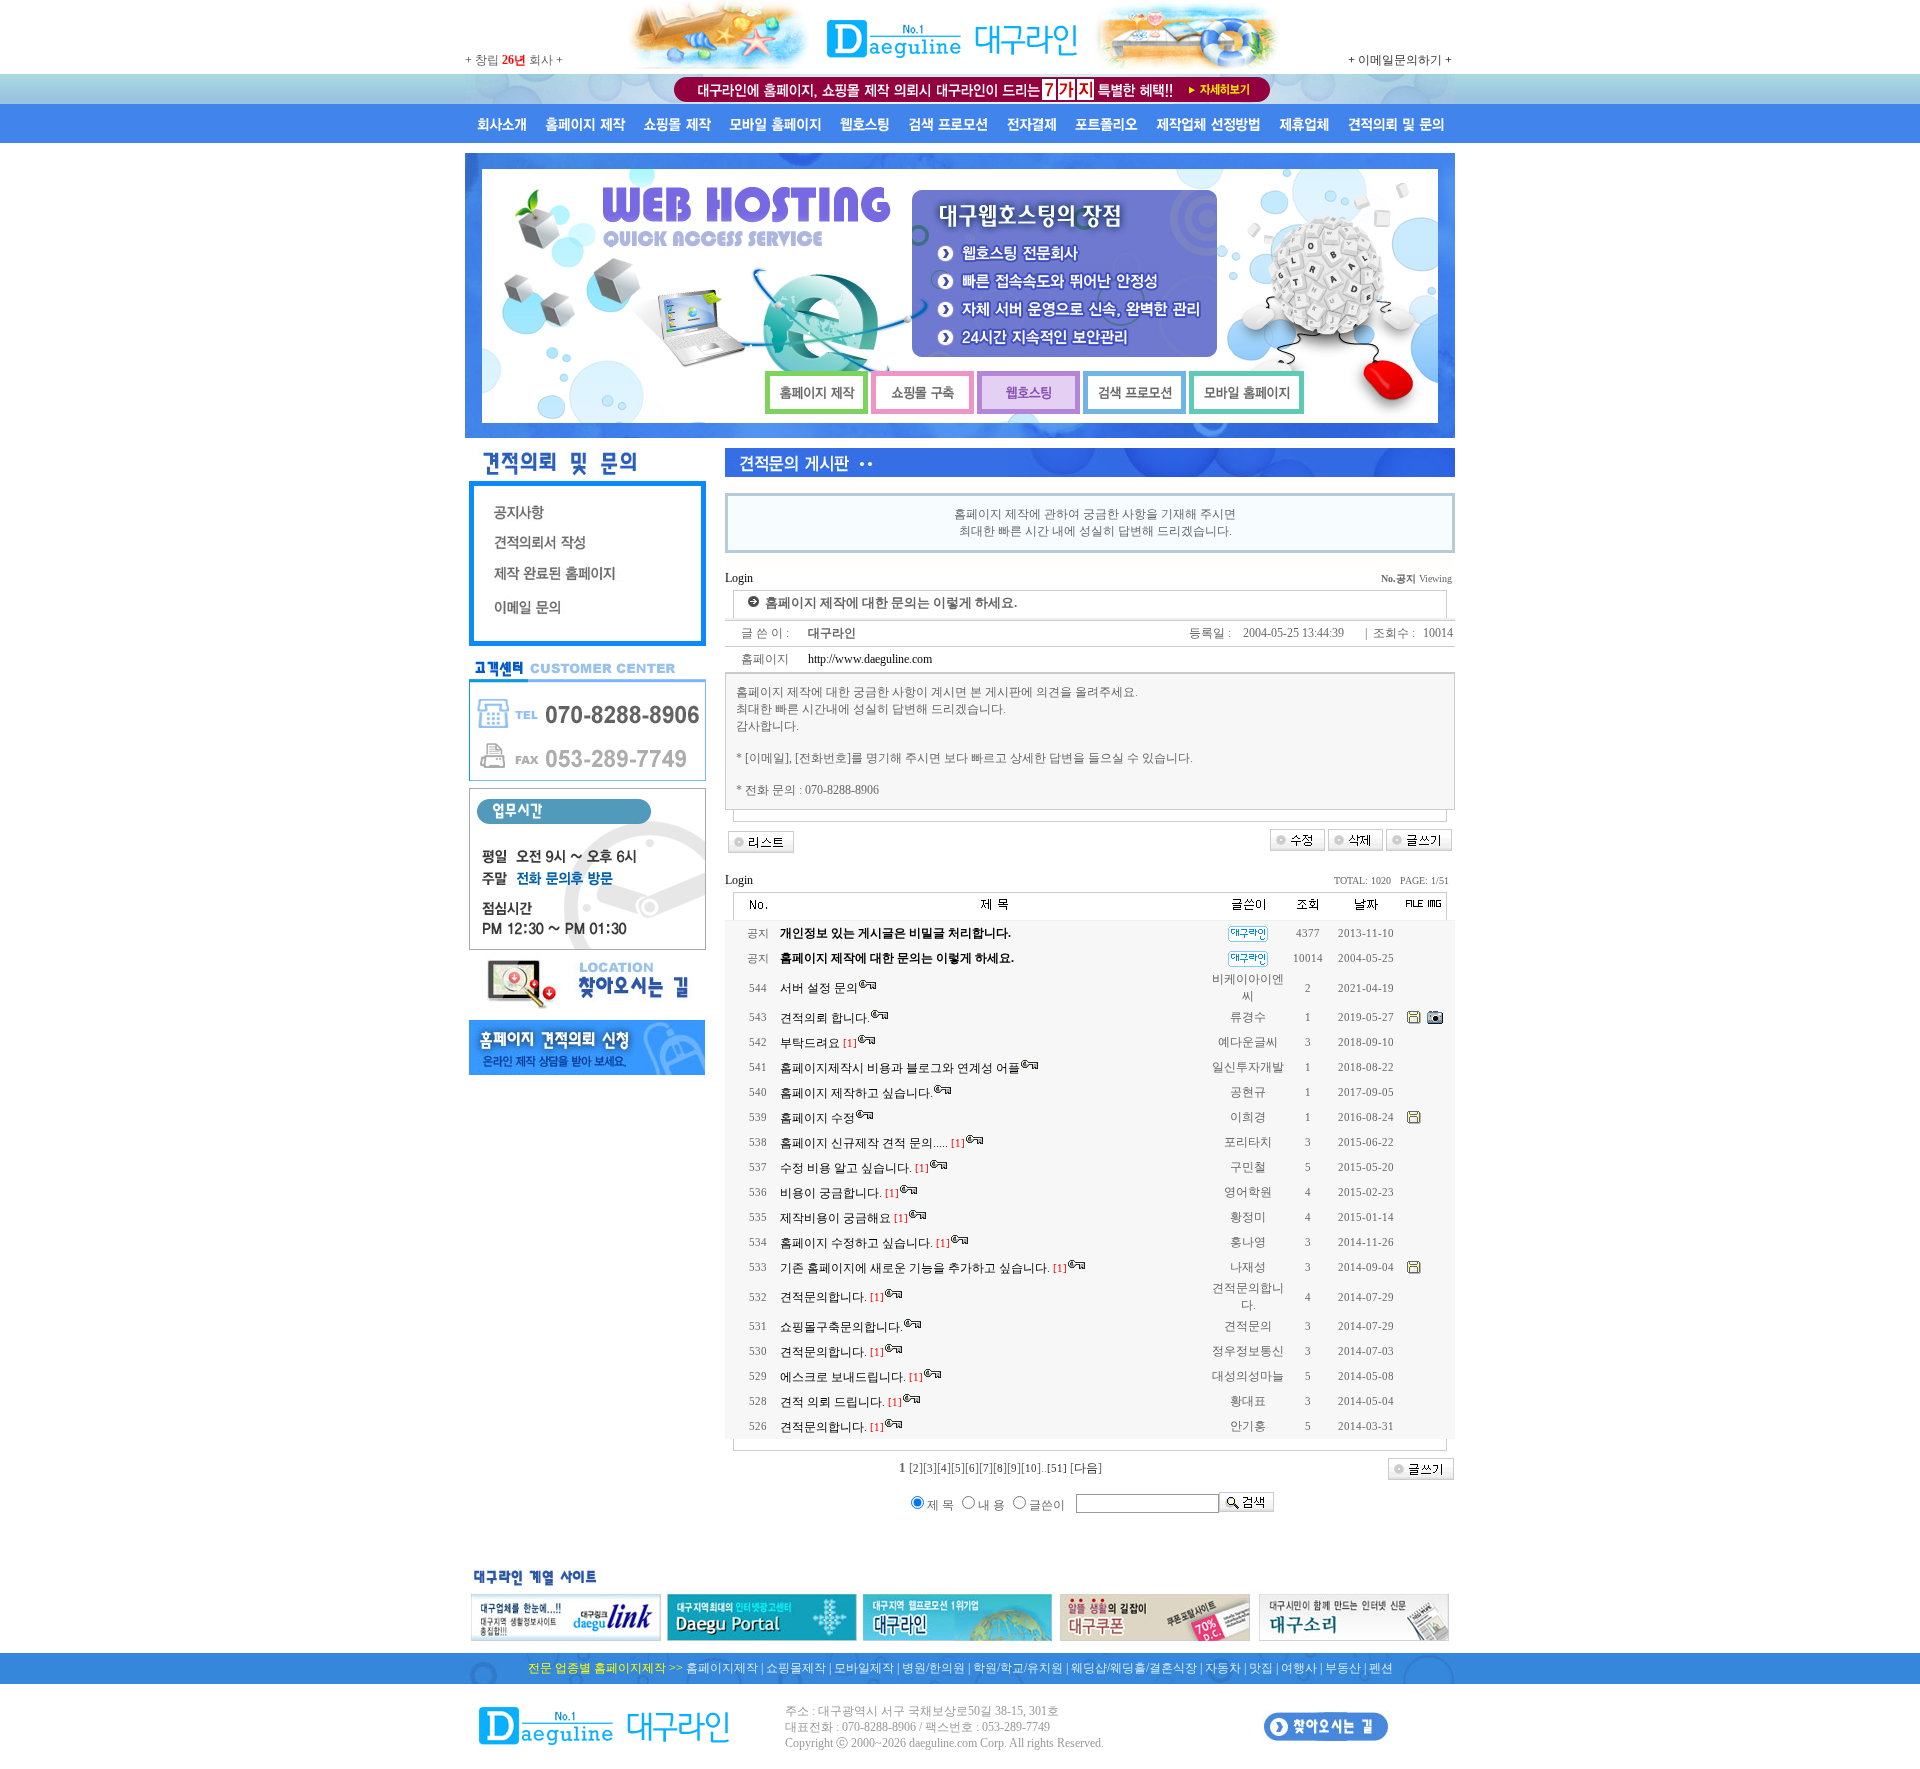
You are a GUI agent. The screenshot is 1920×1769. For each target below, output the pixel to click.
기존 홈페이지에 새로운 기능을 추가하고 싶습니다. (923, 1268)
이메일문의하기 (1400, 60)
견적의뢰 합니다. (825, 1018)
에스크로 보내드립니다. (851, 1377)
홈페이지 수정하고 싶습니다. (865, 1243)
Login (739, 578)
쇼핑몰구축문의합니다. (841, 1327)
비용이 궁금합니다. (839, 1193)
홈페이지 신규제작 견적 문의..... (872, 1143)
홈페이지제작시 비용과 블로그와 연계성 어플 (900, 1068)
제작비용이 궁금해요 (844, 1218)
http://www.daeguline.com (868, 659)
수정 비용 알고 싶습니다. (854, 1168)
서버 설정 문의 (819, 988)
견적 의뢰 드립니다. (841, 1402)
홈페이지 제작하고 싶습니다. (856, 1093)
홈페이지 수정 (817, 1118)
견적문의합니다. (832, 1297)
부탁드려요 (818, 1043)
